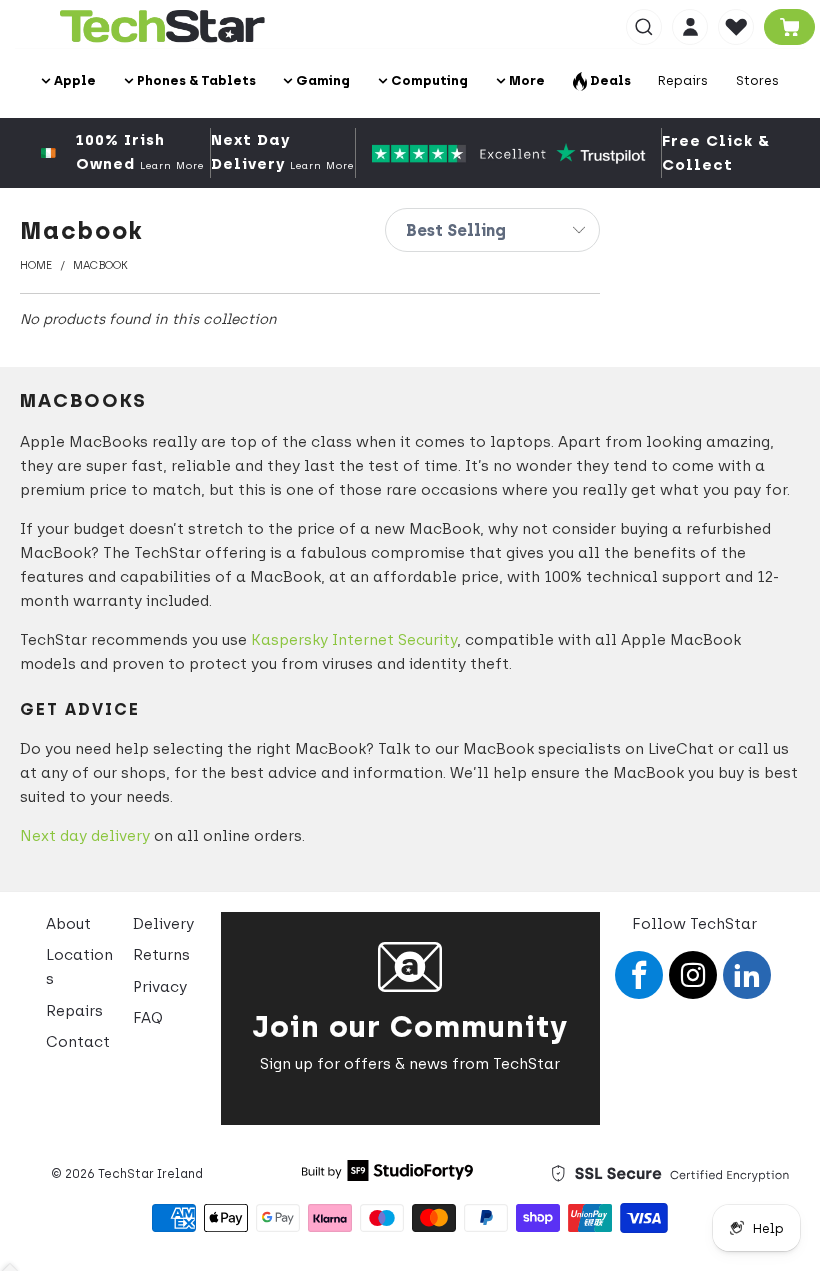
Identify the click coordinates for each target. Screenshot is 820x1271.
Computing (428, 80)
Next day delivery (85, 836)
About (68, 924)
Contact (78, 1042)
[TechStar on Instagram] (693, 975)
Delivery (163, 924)
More (525, 80)
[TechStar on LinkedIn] (747, 975)
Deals (609, 80)
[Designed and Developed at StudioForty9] (387, 1176)
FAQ (148, 1018)
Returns (161, 955)
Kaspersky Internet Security (354, 640)
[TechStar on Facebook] (639, 975)
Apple (73, 80)
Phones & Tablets (195, 80)
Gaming (321, 80)
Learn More (172, 165)
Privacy (160, 987)
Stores (757, 80)
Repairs (683, 80)
